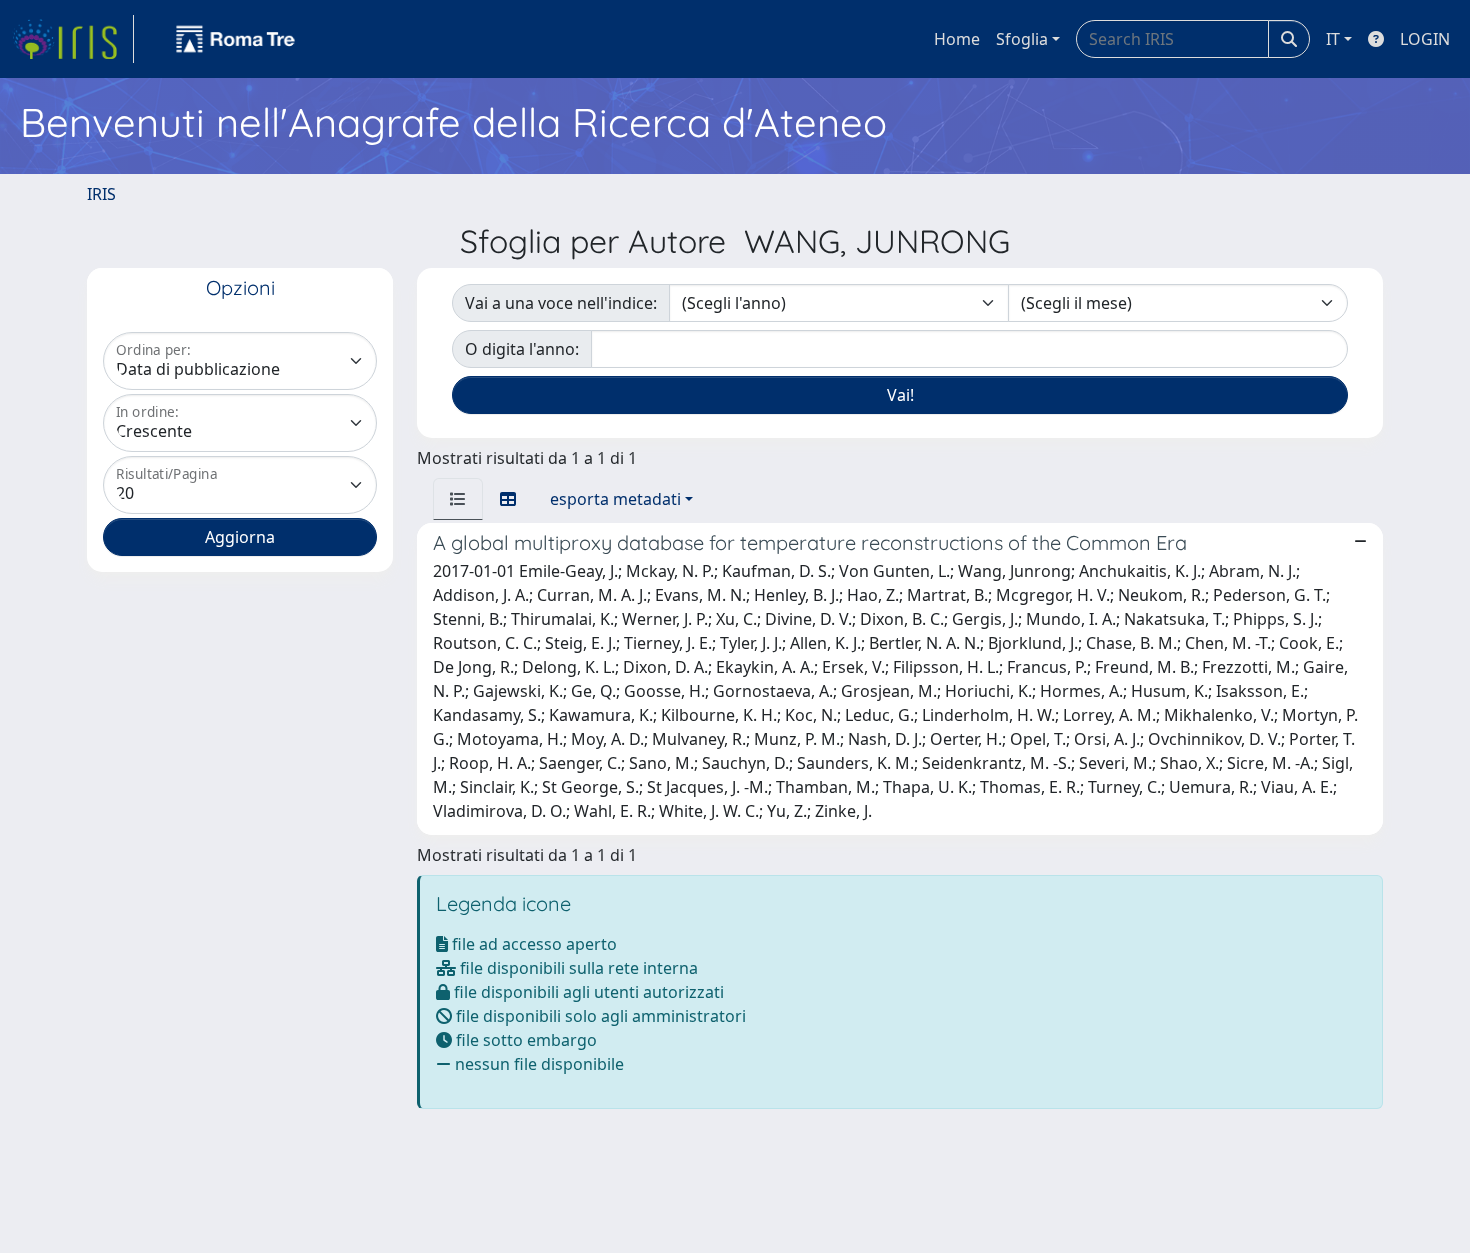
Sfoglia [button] (1022, 39)
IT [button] (1333, 39)
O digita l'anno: (522, 349)
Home (957, 39)
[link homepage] (73, 39)
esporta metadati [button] (615, 499)
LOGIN (1425, 39)
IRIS (101, 194)
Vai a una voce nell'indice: (561, 303)
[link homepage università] (236, 39)
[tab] (458, 499)
